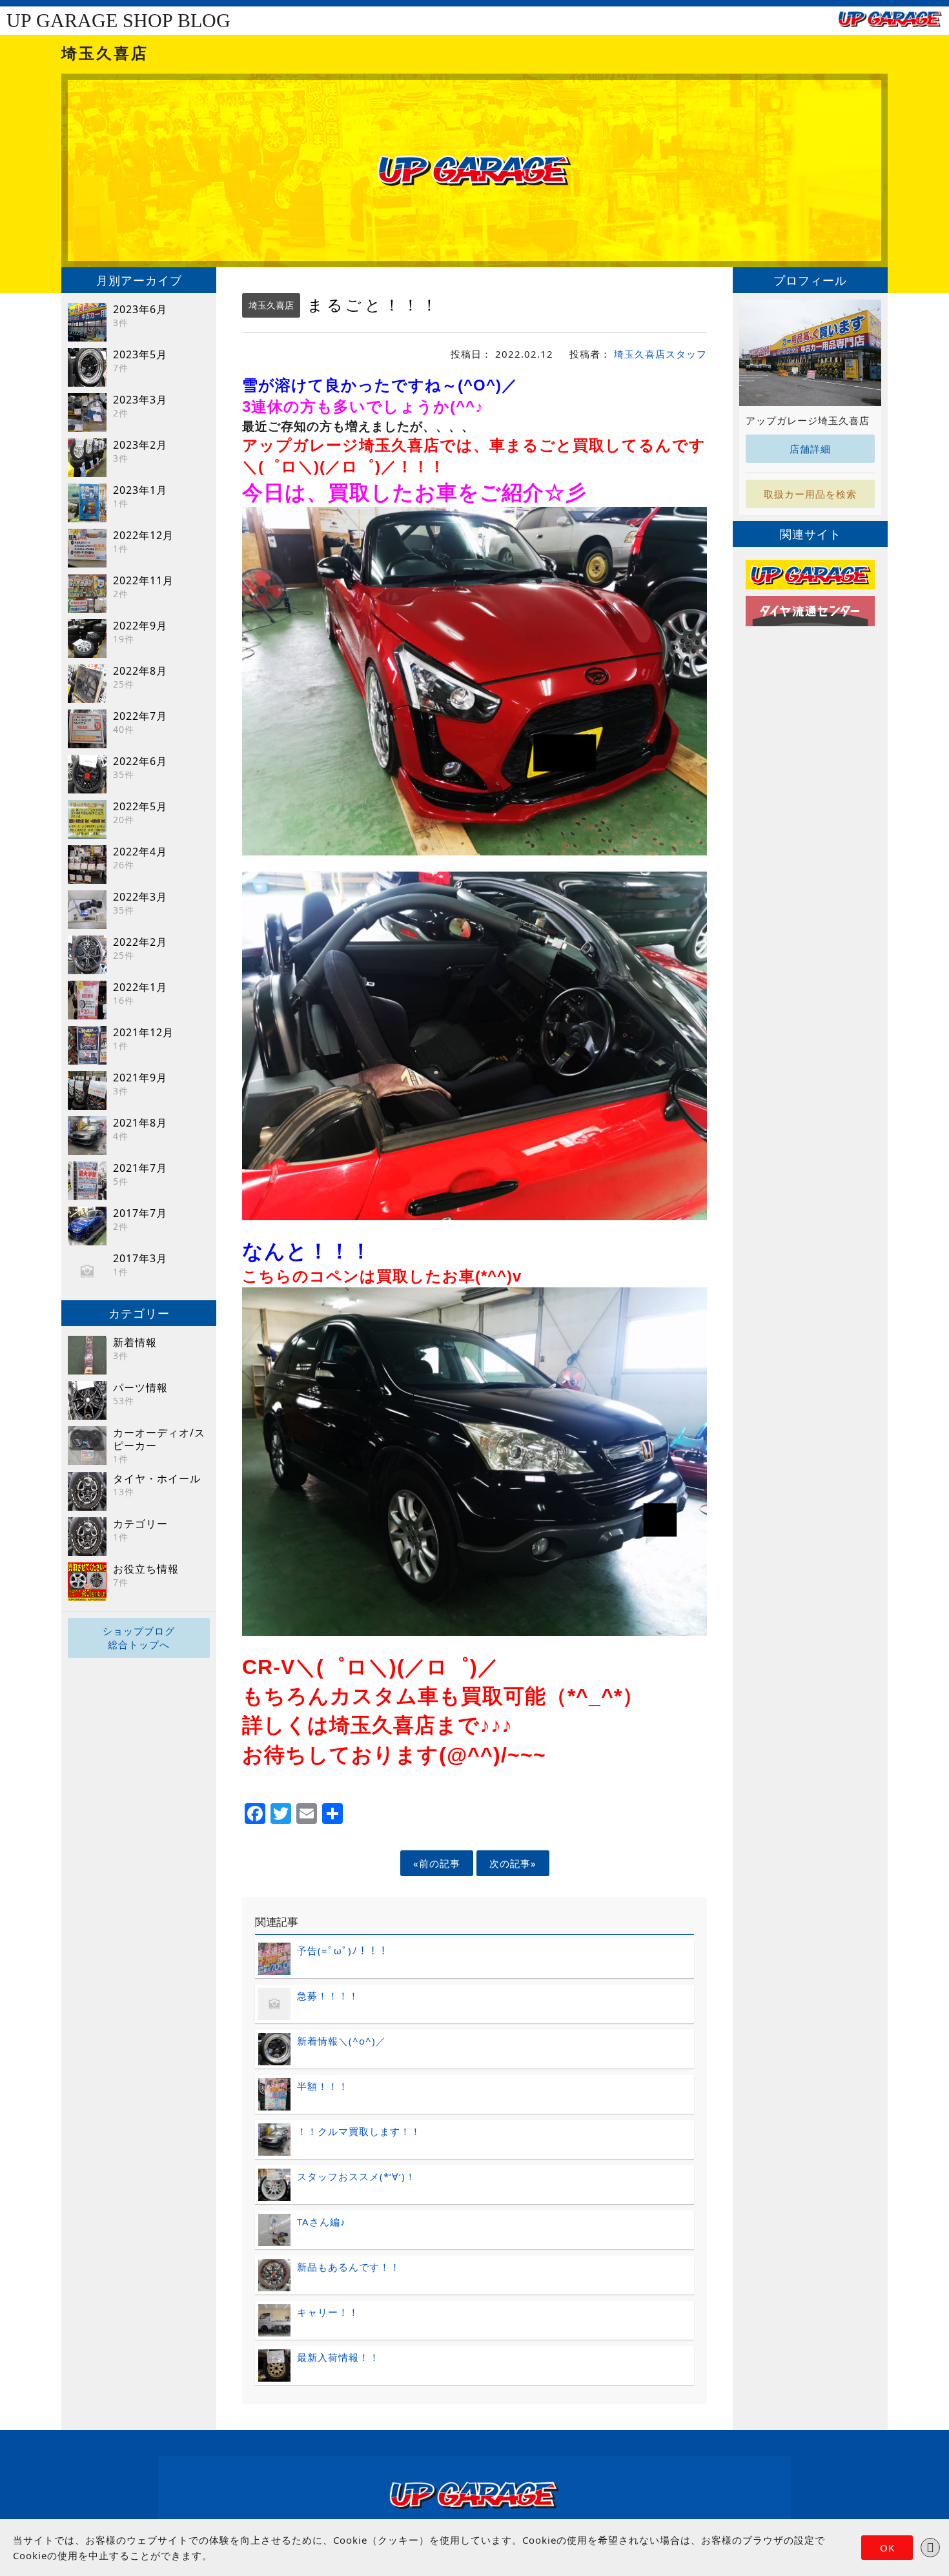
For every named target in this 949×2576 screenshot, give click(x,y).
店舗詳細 (810, 449)
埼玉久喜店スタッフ (660, 354)
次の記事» (513, 1863)
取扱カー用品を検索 (810, 494)
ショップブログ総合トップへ (139, 1638)
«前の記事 (437, 1863)
